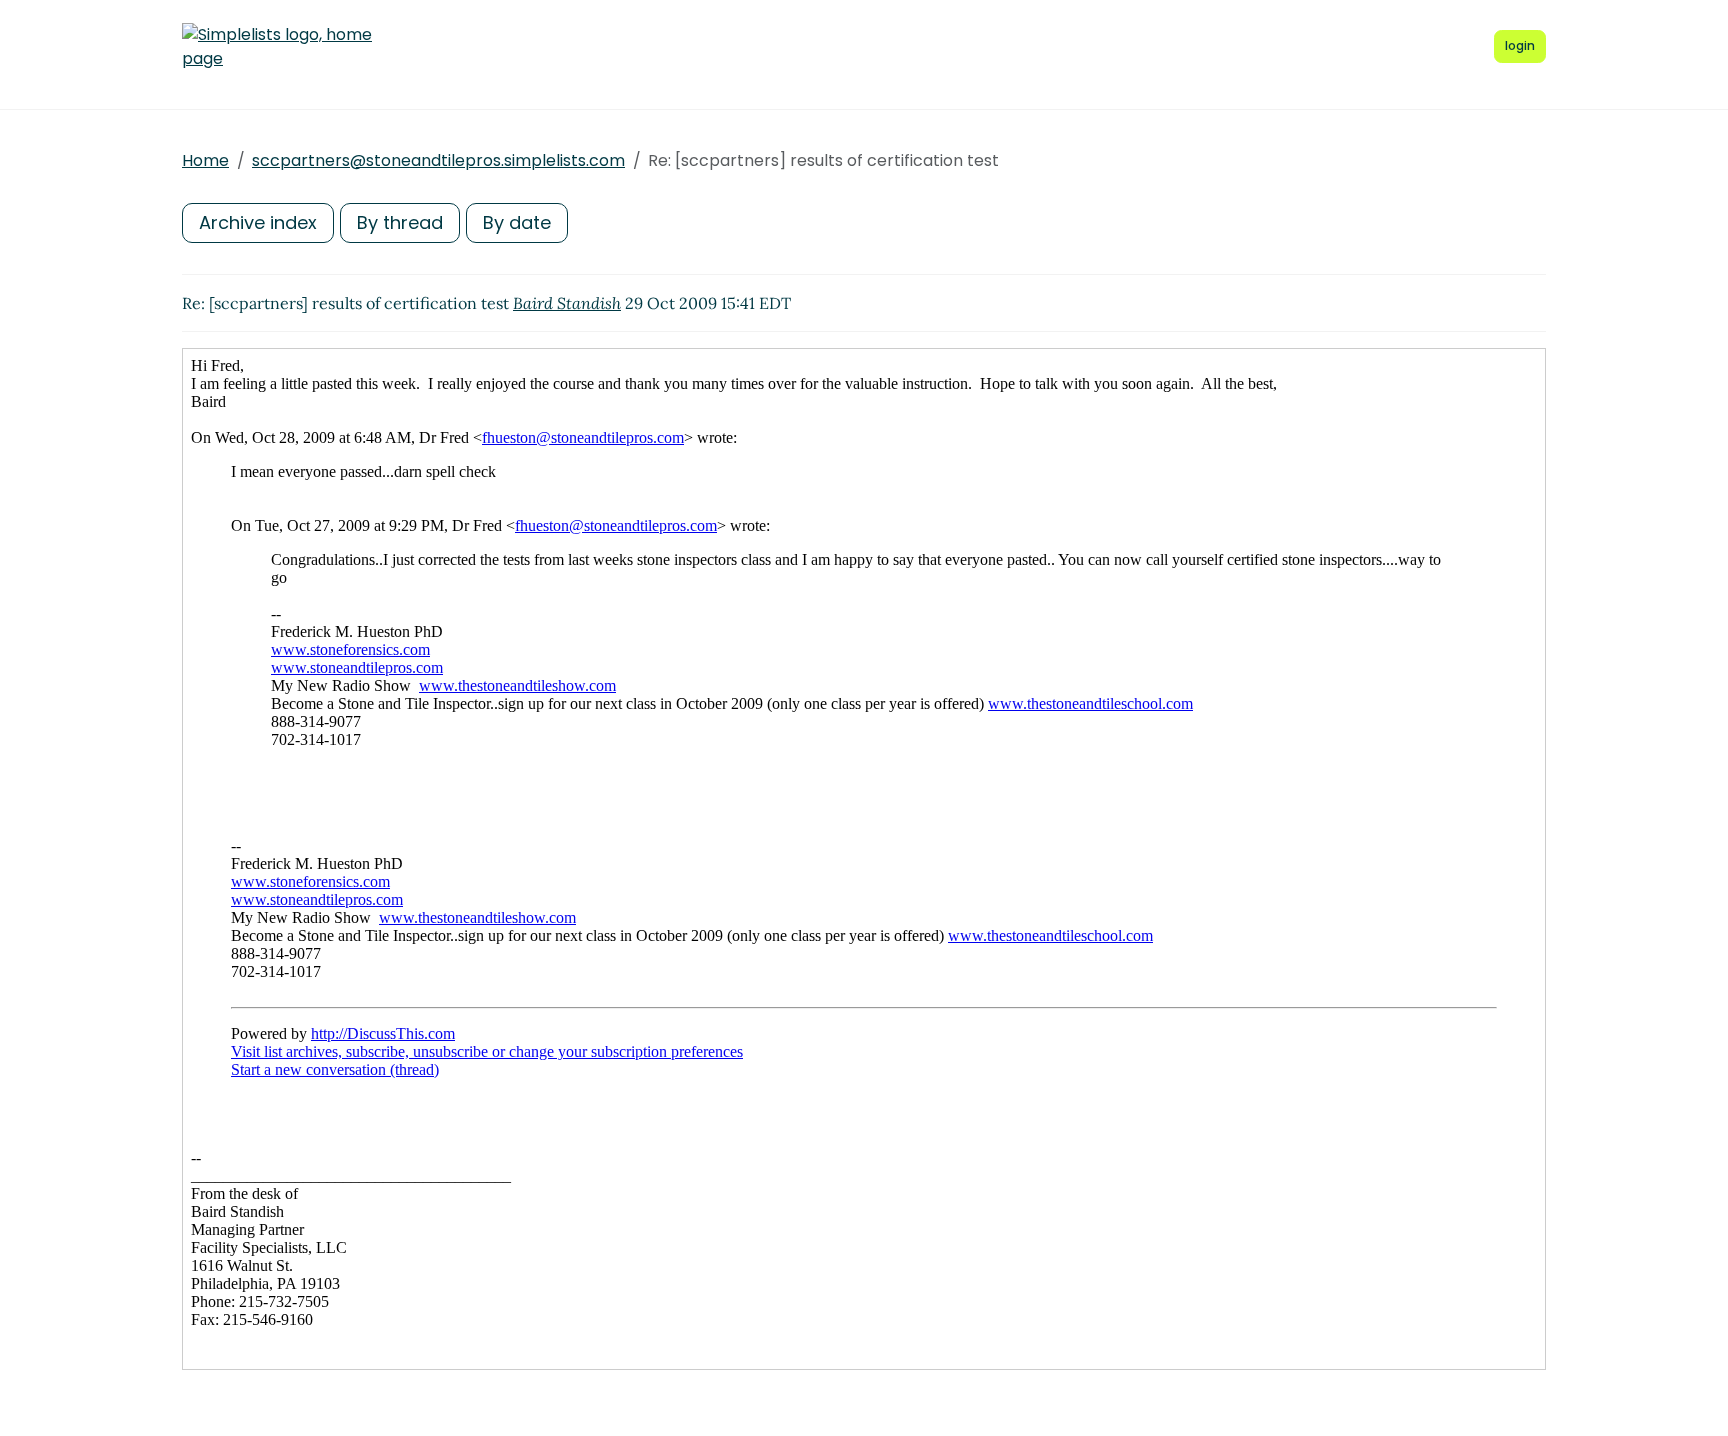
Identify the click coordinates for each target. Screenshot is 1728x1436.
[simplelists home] (277, 47)
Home (205, 160)
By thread (400, 222)
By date (517, 222)
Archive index (258, 222)
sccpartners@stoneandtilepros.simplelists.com (438, 160)
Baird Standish (567, 303)
